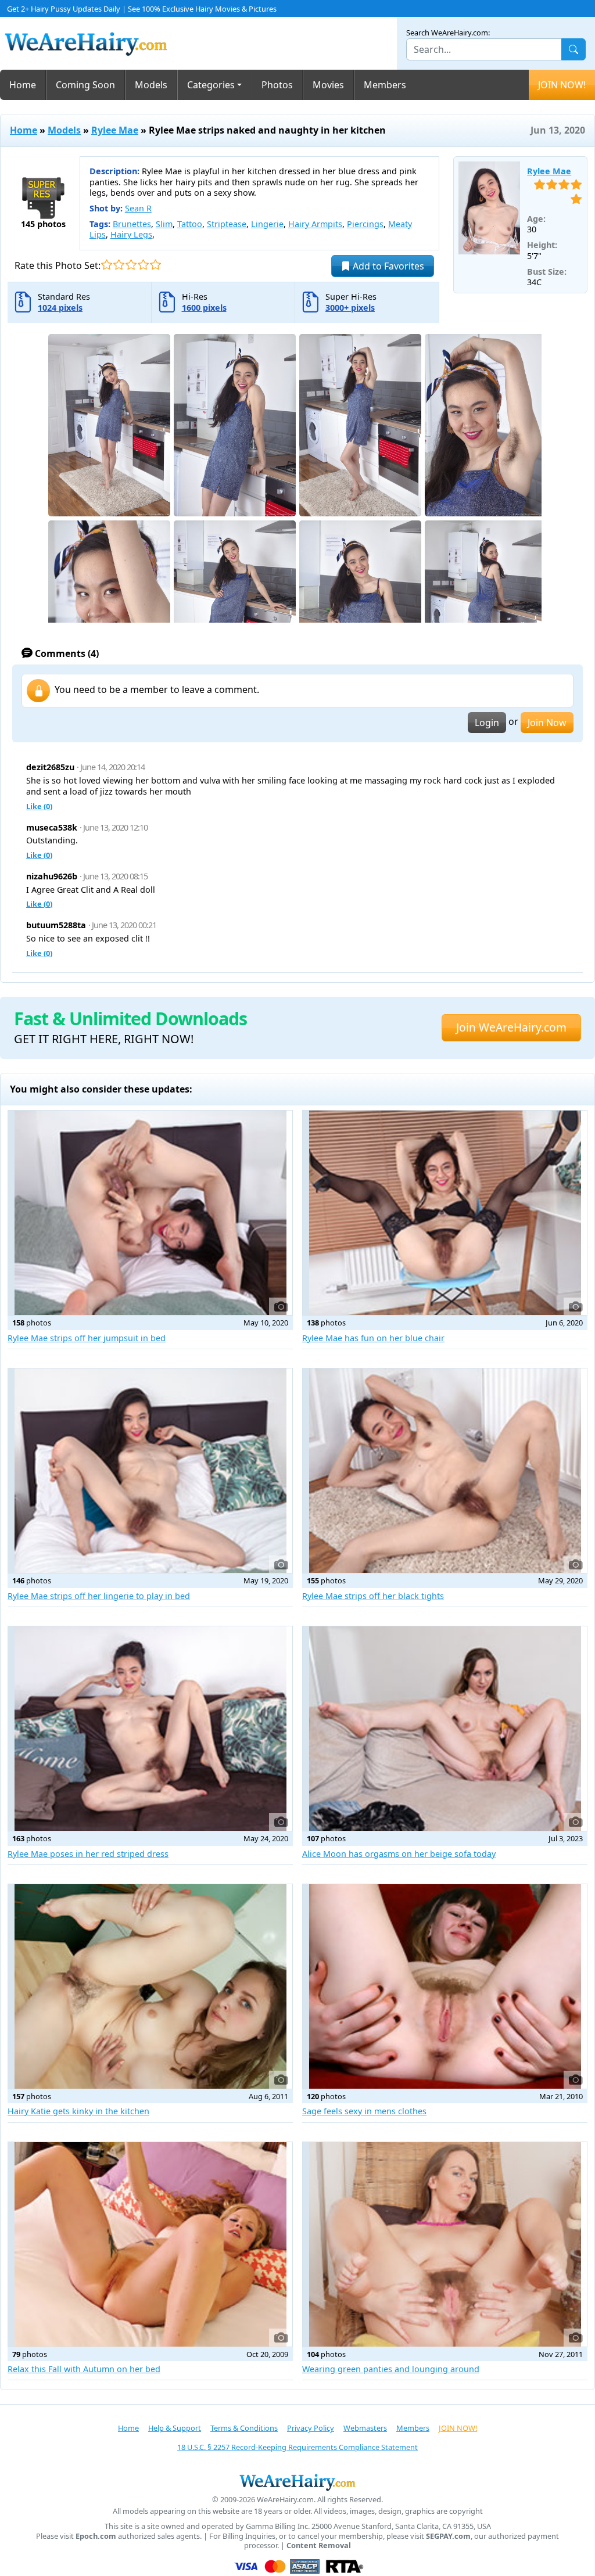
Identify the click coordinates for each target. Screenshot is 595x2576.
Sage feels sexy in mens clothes (364, 2111)
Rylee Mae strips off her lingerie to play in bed (99, 1596)
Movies (328, 85)
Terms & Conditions (244, 2428)
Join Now (547, 723)
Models (151, 85)
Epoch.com (96, 2536)
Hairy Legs (131, 234)
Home (23, 85)
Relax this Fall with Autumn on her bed (84, 2369)
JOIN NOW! (562, 85)
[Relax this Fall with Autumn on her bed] (150, 2244)
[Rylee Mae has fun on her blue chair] (445, 1213)
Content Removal (319, 2546)
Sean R (138, 208)
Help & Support (175, 2428)
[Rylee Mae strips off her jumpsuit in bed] (150, 1213)
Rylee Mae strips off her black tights (373, 1596)
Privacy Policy (311, 2428)
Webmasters (365, 2428)
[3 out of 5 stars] (131, 265)
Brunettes (132, 224)
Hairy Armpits (315, 224)
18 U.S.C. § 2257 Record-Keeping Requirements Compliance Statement (297, 2447)
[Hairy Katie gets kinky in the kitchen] (150, 1986)
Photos (277, 85)
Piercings (365, 224)
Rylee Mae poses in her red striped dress (88, 1854)
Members (385, 85)
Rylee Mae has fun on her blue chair (373, 1338)
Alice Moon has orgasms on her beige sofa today (399, 1854)
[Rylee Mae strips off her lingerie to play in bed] (150, 1471)
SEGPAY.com (448, 2536)
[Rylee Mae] (490, 208)
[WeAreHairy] (297, 2482)
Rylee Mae (115, 130)
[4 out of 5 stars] (143, 265)
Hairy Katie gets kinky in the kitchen (78, 2111)
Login (487, 723)
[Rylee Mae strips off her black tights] (445, 1471)
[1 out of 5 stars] (107, 265)
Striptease (227, 224)
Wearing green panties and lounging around (391, 2369)
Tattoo (190, 224)
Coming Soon (85, 85)
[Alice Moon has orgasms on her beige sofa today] (445, 1729)
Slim (164, 224)
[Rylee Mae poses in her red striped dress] (150, 1729)
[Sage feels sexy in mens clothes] (445, 1986)
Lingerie (267, 224)
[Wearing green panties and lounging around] (445, 2244)
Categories (211, 85)
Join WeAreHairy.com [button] (511, 1027)
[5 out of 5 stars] (155, 265)
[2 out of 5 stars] (119, 265)
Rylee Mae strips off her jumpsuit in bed (87, 1338)
